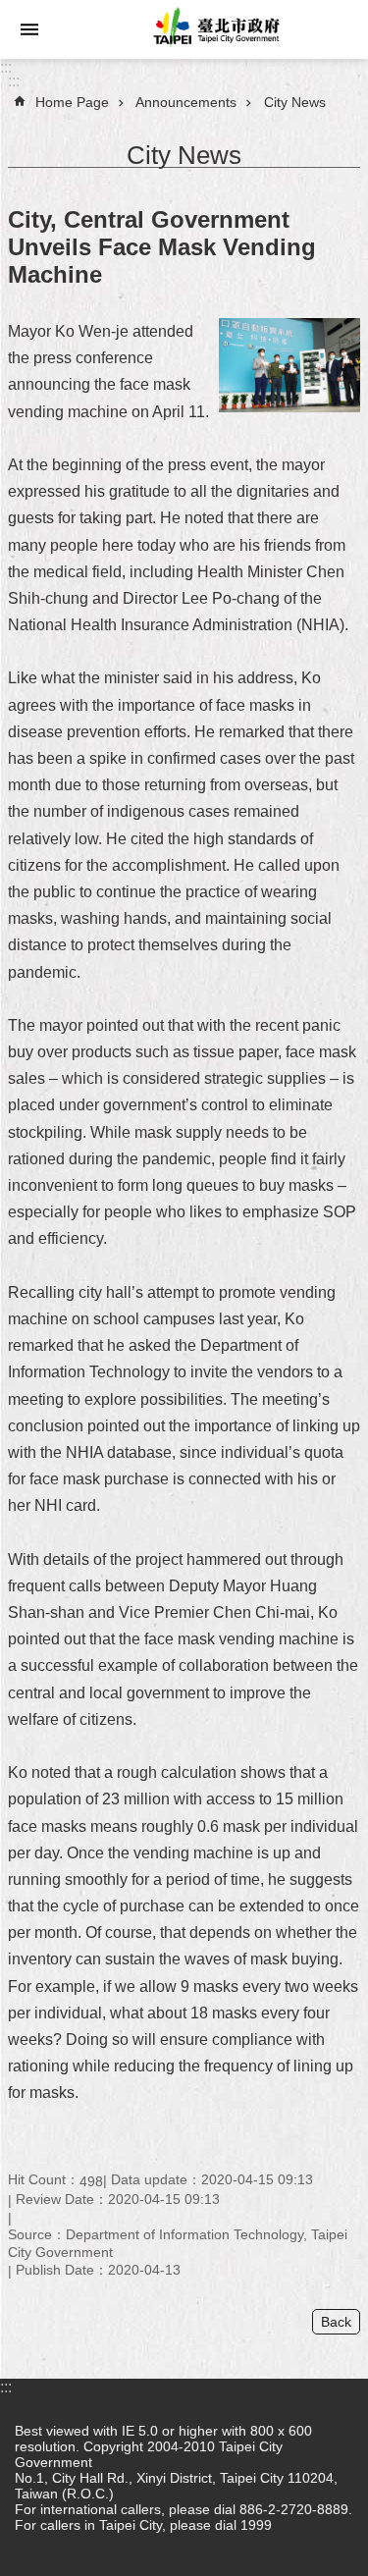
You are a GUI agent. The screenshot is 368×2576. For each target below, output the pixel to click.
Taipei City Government (213, 29)
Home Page (72, 102)
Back (336, 2322)
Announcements (186, 102)
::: (6, 67)
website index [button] (29, 29)
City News (295, 102)
